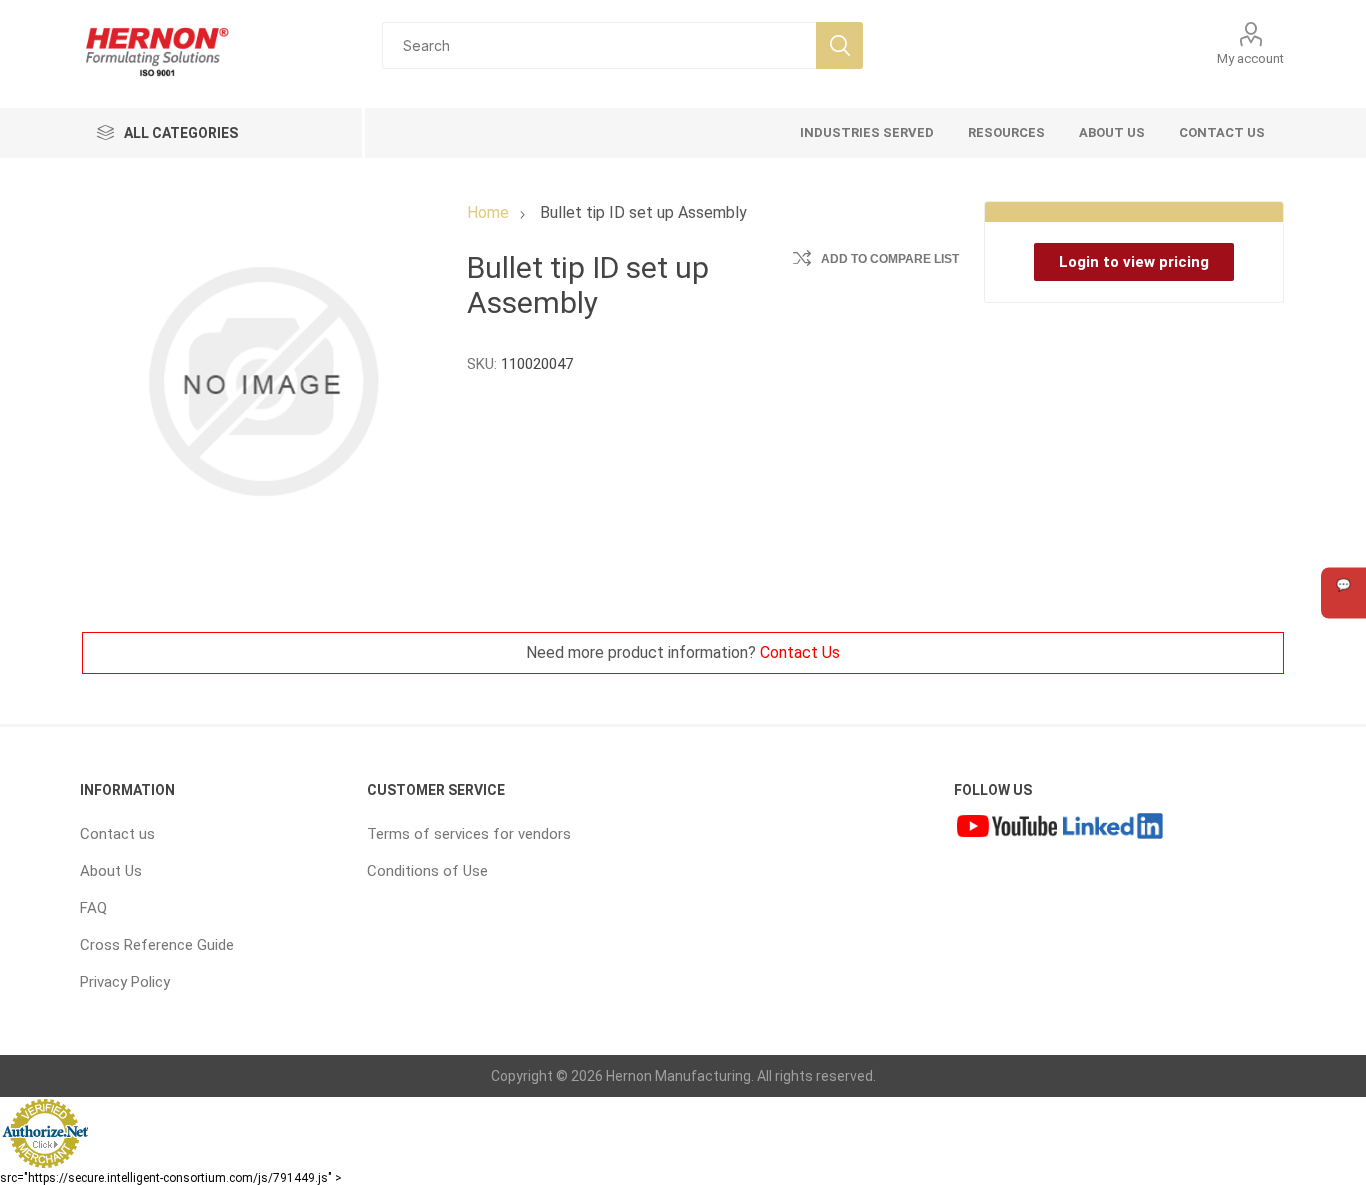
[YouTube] (1007, 829)
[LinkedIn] (1113, 829)
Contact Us (800, 652)
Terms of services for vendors (469, 834)
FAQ (93, 908)
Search (839, 45)
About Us (111, 871)
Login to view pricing (1134, 262)
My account (1250, 58)
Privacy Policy (125, 982)
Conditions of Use (427, 871)
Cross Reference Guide (157, 945)
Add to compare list (890, 259)
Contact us (117, 834)
